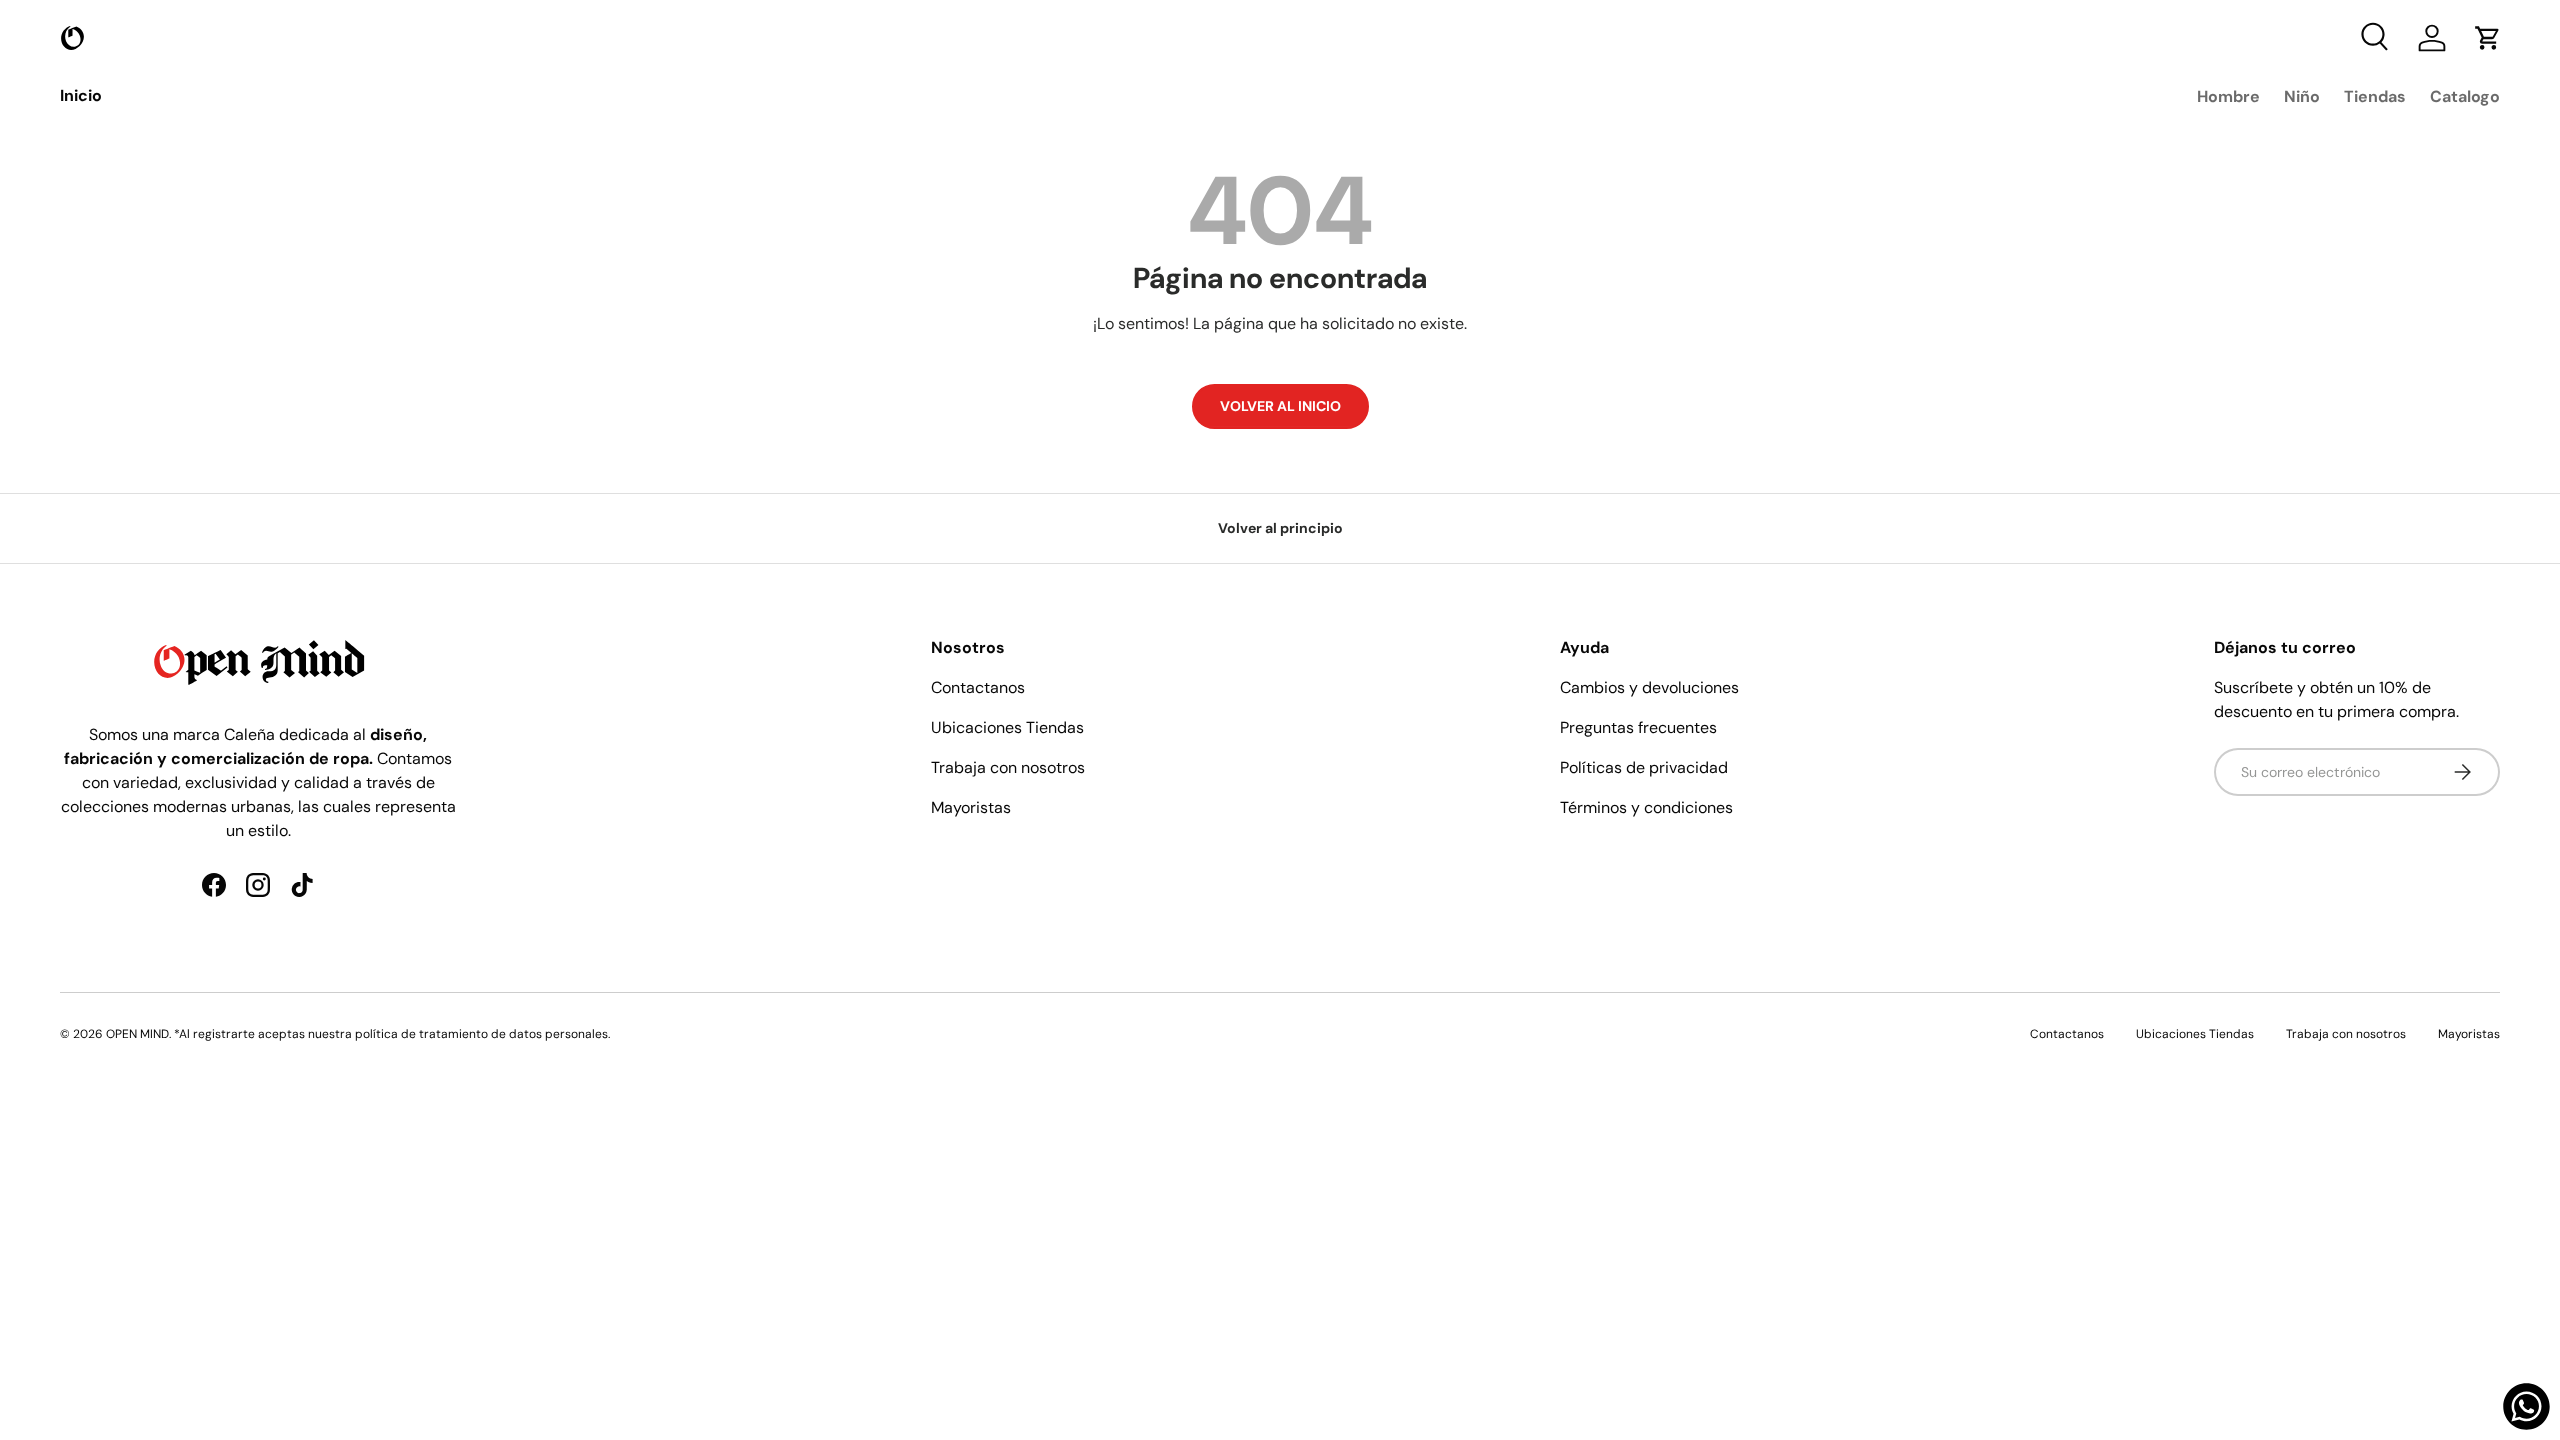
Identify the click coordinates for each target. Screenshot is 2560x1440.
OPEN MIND (137, 1034)
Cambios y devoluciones (1649, 687)
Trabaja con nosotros (1008, 767)
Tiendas (2375, 96)
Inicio (81, 95)
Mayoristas (971, 807)
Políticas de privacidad (1644, 767)
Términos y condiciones (1646, 807)
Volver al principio (1280, 528)
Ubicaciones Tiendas (1007, 727)
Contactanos (978, 687)
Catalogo (2465, 96)
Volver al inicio (1280, 406)
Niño (2302, 96)
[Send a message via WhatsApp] (2526, 1406)
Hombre (2228, 96)
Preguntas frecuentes (1638, 727)
